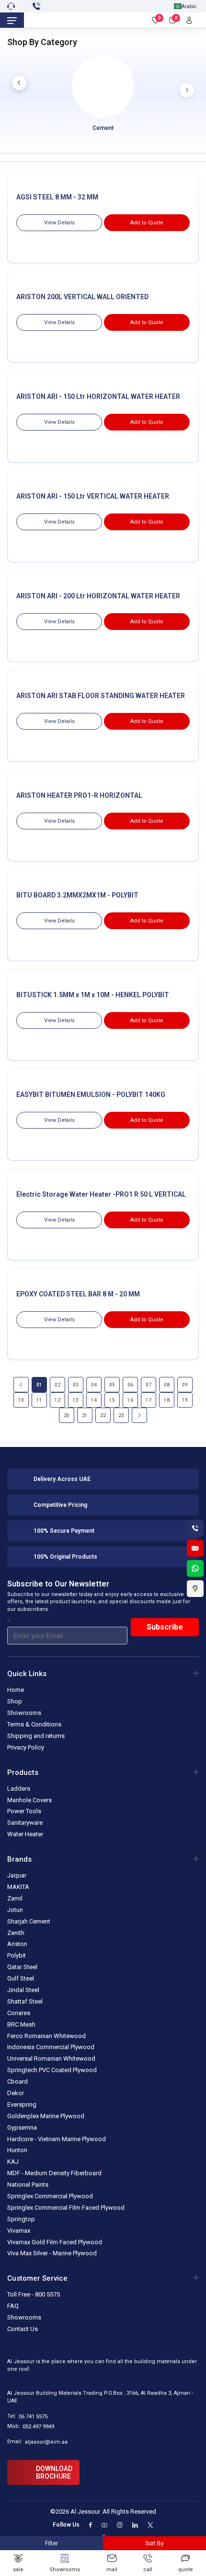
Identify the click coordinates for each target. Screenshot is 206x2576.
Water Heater (25, 1834)
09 (185, 1385)
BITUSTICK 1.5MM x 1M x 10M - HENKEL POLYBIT (93, 995)
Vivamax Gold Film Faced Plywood (55, 2242)
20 (67, 1416)
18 (167, 1400)
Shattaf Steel (25, 2001)
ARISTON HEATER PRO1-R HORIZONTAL (79, 795)
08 (167, 1385)
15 (112, 1400)
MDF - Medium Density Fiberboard (54, 2173)
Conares (19, 2013)
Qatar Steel (22, 1967)
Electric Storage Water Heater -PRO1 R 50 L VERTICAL (101, 1194)
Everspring (22, 2104)
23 (121, 1416)
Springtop (21, 2219)
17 (149, 1400)
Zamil (15, 1898)
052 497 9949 (38, 2427)
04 (94, 1385)
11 (39, 1400)
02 (57, 1385)
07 (149, 1385)
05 (112, 1385)
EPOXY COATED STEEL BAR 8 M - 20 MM (78, 1294)
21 (85, 1416)
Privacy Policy (26, 1747)
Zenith (16, 1933)
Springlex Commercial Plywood (50, 2196)
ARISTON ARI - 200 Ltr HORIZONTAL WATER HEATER (98, 596)
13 (76, 1400)
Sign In (192, 20)
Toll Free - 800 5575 (34, 2295)
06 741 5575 (33, 2417)
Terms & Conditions (34, 1724)
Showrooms (24, 1713)
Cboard (17, 2081)
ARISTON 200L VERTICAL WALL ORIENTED (82, 297)
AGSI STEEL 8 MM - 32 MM (57, 197)
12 (57, 1400)
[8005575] (38, 6)
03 (76, 1385)
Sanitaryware (25, 1823)
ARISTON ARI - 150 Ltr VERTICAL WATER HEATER (93, 496)
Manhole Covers (29, 1800)
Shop (15, 1701)
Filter (51, 2543)
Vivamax (19, 2231)
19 (185, 1400)
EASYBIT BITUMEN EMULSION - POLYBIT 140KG (91, 1095)
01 (39, 1385)
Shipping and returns (36, 1736)
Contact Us (23, 2329)
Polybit (17, 1955)
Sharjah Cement (29, 1921)
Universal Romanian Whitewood (51, 2059)
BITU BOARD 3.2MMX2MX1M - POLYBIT (77, 895)
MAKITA (18, 1887)
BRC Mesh (21, 2024)
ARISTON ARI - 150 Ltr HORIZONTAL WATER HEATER (98, 396)
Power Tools (24, 1812)
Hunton (17, 2151)
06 (130, 1385)
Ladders (19, 1789)
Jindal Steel (23, 1990)
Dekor (16, 2093)
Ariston (17, 1944)
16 (130, 1400)
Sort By (154, 2543)
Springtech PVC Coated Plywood (52, 2070)
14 (94, 1400)
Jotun (15, 1910)
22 (103, 1416)
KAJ (13, 2162)
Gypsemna (22, 2127)
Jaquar (17, 1875)
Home (16, 1690)
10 (21, 1400)
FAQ (13, 2306)
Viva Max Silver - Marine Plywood (52, 2254)
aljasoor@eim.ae (46, 2442)
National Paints (28, 2185)
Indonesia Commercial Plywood (51, 2047)
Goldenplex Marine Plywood (46, 2116)
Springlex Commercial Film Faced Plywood (66, 2208)
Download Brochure (54, 2473)
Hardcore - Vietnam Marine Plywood (57, 2139)
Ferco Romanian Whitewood (46, 2036)
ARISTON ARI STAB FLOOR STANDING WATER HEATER (101, 696)
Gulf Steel (21, 1978)
